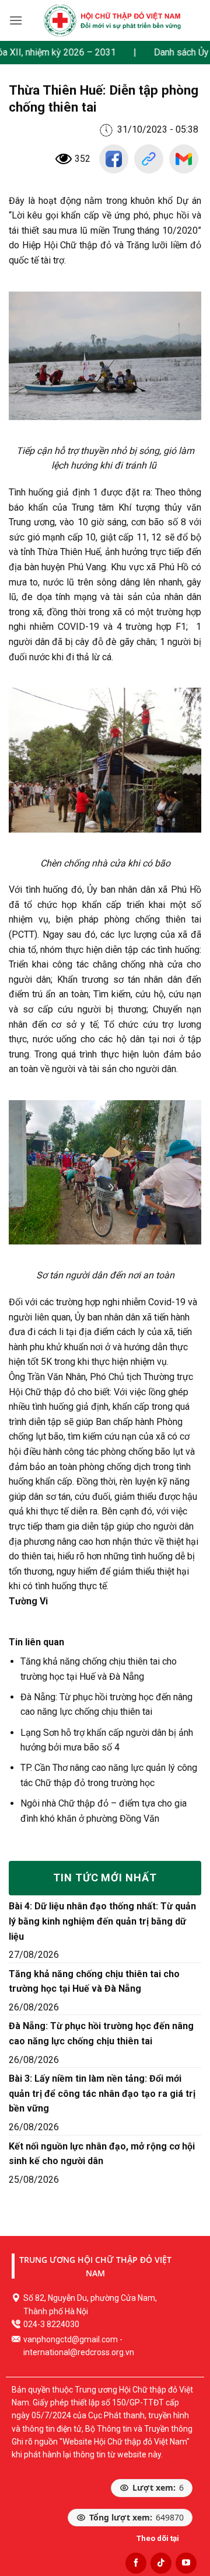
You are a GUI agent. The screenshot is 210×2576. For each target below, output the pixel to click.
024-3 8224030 (51, 2324)
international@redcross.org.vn (79, 2352)
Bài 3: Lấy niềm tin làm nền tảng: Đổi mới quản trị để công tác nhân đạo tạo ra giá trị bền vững (102, 2093)
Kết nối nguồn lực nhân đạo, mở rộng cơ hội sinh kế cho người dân (102, 2154)
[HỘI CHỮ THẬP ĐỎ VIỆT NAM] (112, 20)
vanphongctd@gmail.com (71, 2339)
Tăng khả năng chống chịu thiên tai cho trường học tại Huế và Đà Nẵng (94, 1982)
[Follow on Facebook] (136, 2563)
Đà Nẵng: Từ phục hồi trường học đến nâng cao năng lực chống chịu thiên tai (101, 2034)
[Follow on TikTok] (161, 2563)
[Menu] (16, 20)
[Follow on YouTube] (186, 2563)
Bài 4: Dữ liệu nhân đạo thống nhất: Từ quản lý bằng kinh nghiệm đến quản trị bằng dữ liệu (102, 1921)
